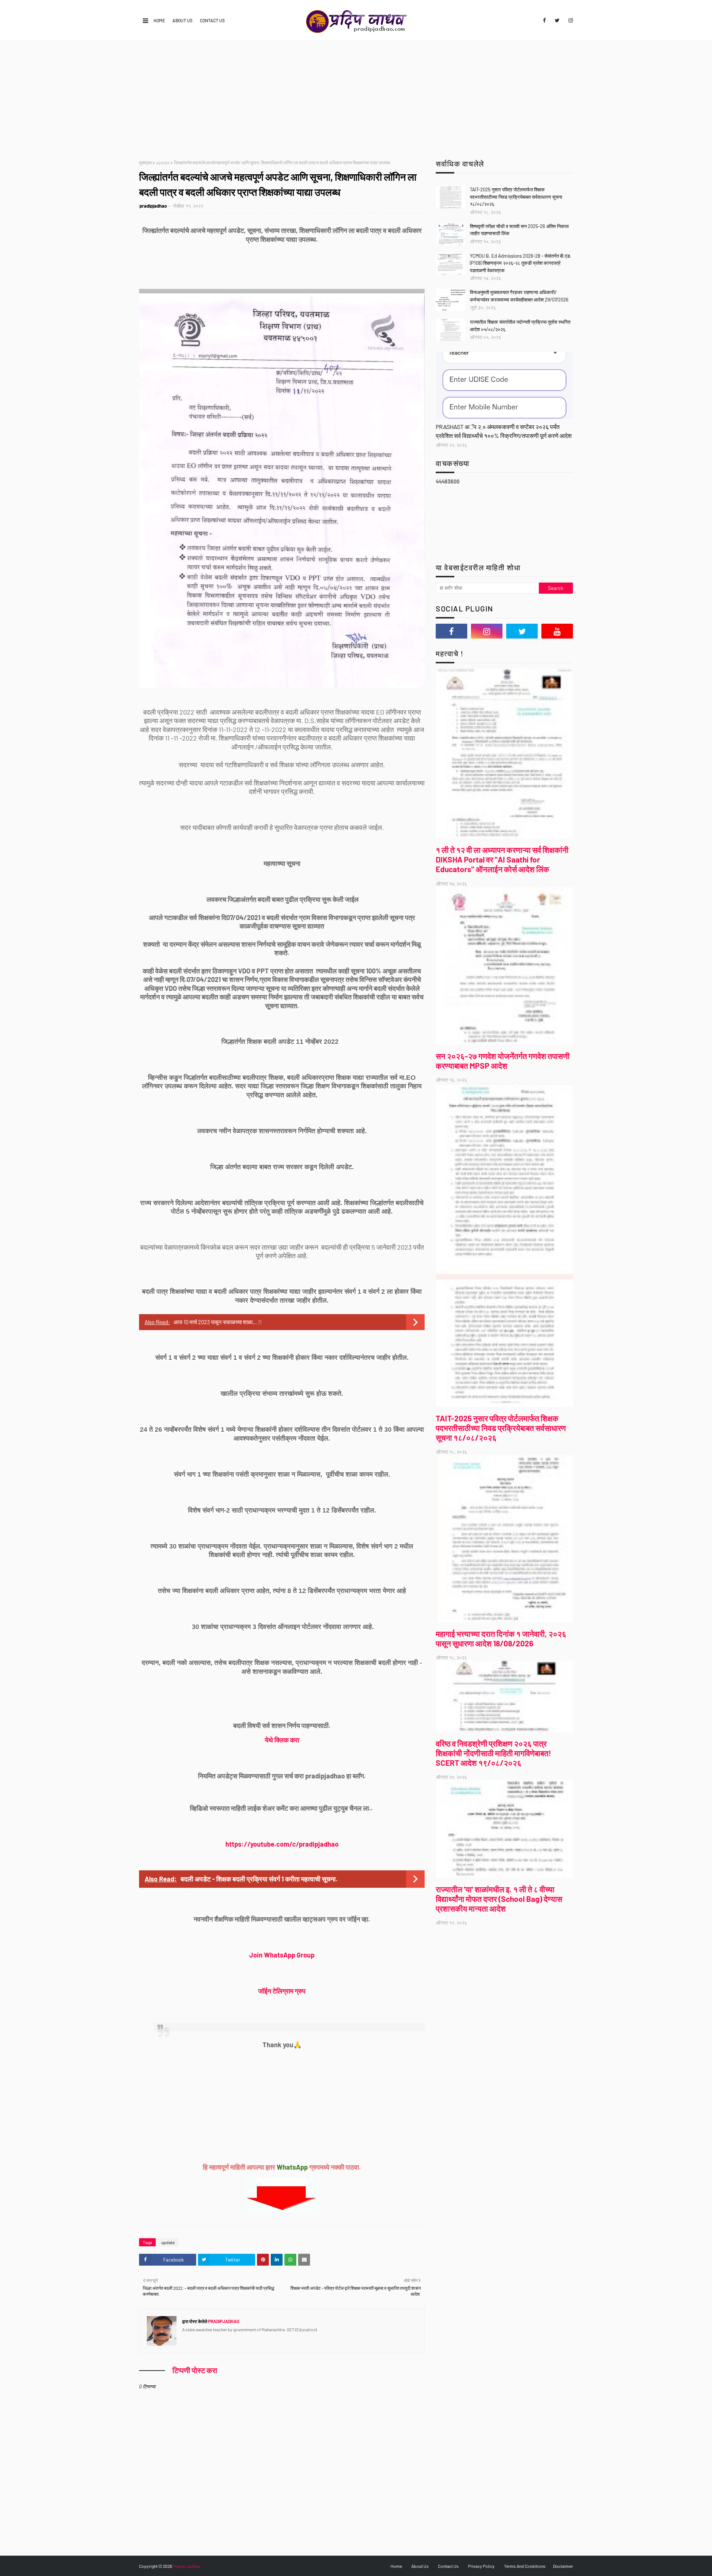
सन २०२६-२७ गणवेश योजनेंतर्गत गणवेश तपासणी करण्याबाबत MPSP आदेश (503, 1061)
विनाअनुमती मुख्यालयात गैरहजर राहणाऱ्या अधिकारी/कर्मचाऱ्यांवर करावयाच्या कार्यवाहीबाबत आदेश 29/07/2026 (519, 296)
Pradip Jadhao (187, 2566)
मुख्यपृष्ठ (145, 162)
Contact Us (212, 20)
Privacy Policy (481, 2566)
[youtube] (557, 631)
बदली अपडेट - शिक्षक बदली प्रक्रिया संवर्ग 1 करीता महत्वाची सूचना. (259, 1879)
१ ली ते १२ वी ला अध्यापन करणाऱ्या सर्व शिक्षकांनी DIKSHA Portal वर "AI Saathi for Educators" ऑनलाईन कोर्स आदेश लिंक (502, 859)
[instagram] (569, 20)
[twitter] (557, 20)
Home (159, 20)
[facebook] (544, 20)
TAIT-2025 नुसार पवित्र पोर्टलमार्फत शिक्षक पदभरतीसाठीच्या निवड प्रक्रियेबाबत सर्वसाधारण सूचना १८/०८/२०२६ (516, 197)
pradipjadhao (153, 206)
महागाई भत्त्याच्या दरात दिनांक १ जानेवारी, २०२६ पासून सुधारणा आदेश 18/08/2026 (501, 1638)
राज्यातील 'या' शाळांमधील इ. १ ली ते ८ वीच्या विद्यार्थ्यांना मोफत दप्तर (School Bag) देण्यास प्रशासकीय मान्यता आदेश (499, 1899)
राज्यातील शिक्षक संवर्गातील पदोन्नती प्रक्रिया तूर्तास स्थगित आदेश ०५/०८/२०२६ (520, 326)
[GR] (504, 385)
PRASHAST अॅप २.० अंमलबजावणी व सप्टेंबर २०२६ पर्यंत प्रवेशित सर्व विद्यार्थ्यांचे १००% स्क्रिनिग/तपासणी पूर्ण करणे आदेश (504, 431)
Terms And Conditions (525, 2566)
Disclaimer (563, 2566)
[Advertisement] (356, 97)
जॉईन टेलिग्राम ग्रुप (282, 1991)
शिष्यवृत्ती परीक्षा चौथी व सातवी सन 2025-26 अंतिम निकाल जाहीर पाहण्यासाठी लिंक (519, 230)
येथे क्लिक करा (282, 1740)
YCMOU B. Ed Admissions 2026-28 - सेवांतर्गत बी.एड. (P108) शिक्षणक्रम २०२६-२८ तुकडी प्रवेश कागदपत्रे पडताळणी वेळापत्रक (521, 263)
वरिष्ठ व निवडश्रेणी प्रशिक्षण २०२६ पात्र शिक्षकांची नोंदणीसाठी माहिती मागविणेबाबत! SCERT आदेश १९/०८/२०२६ (493, 1753)
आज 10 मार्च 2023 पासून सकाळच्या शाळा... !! (218, 1322)
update (163, 162)
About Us (182, 20)
